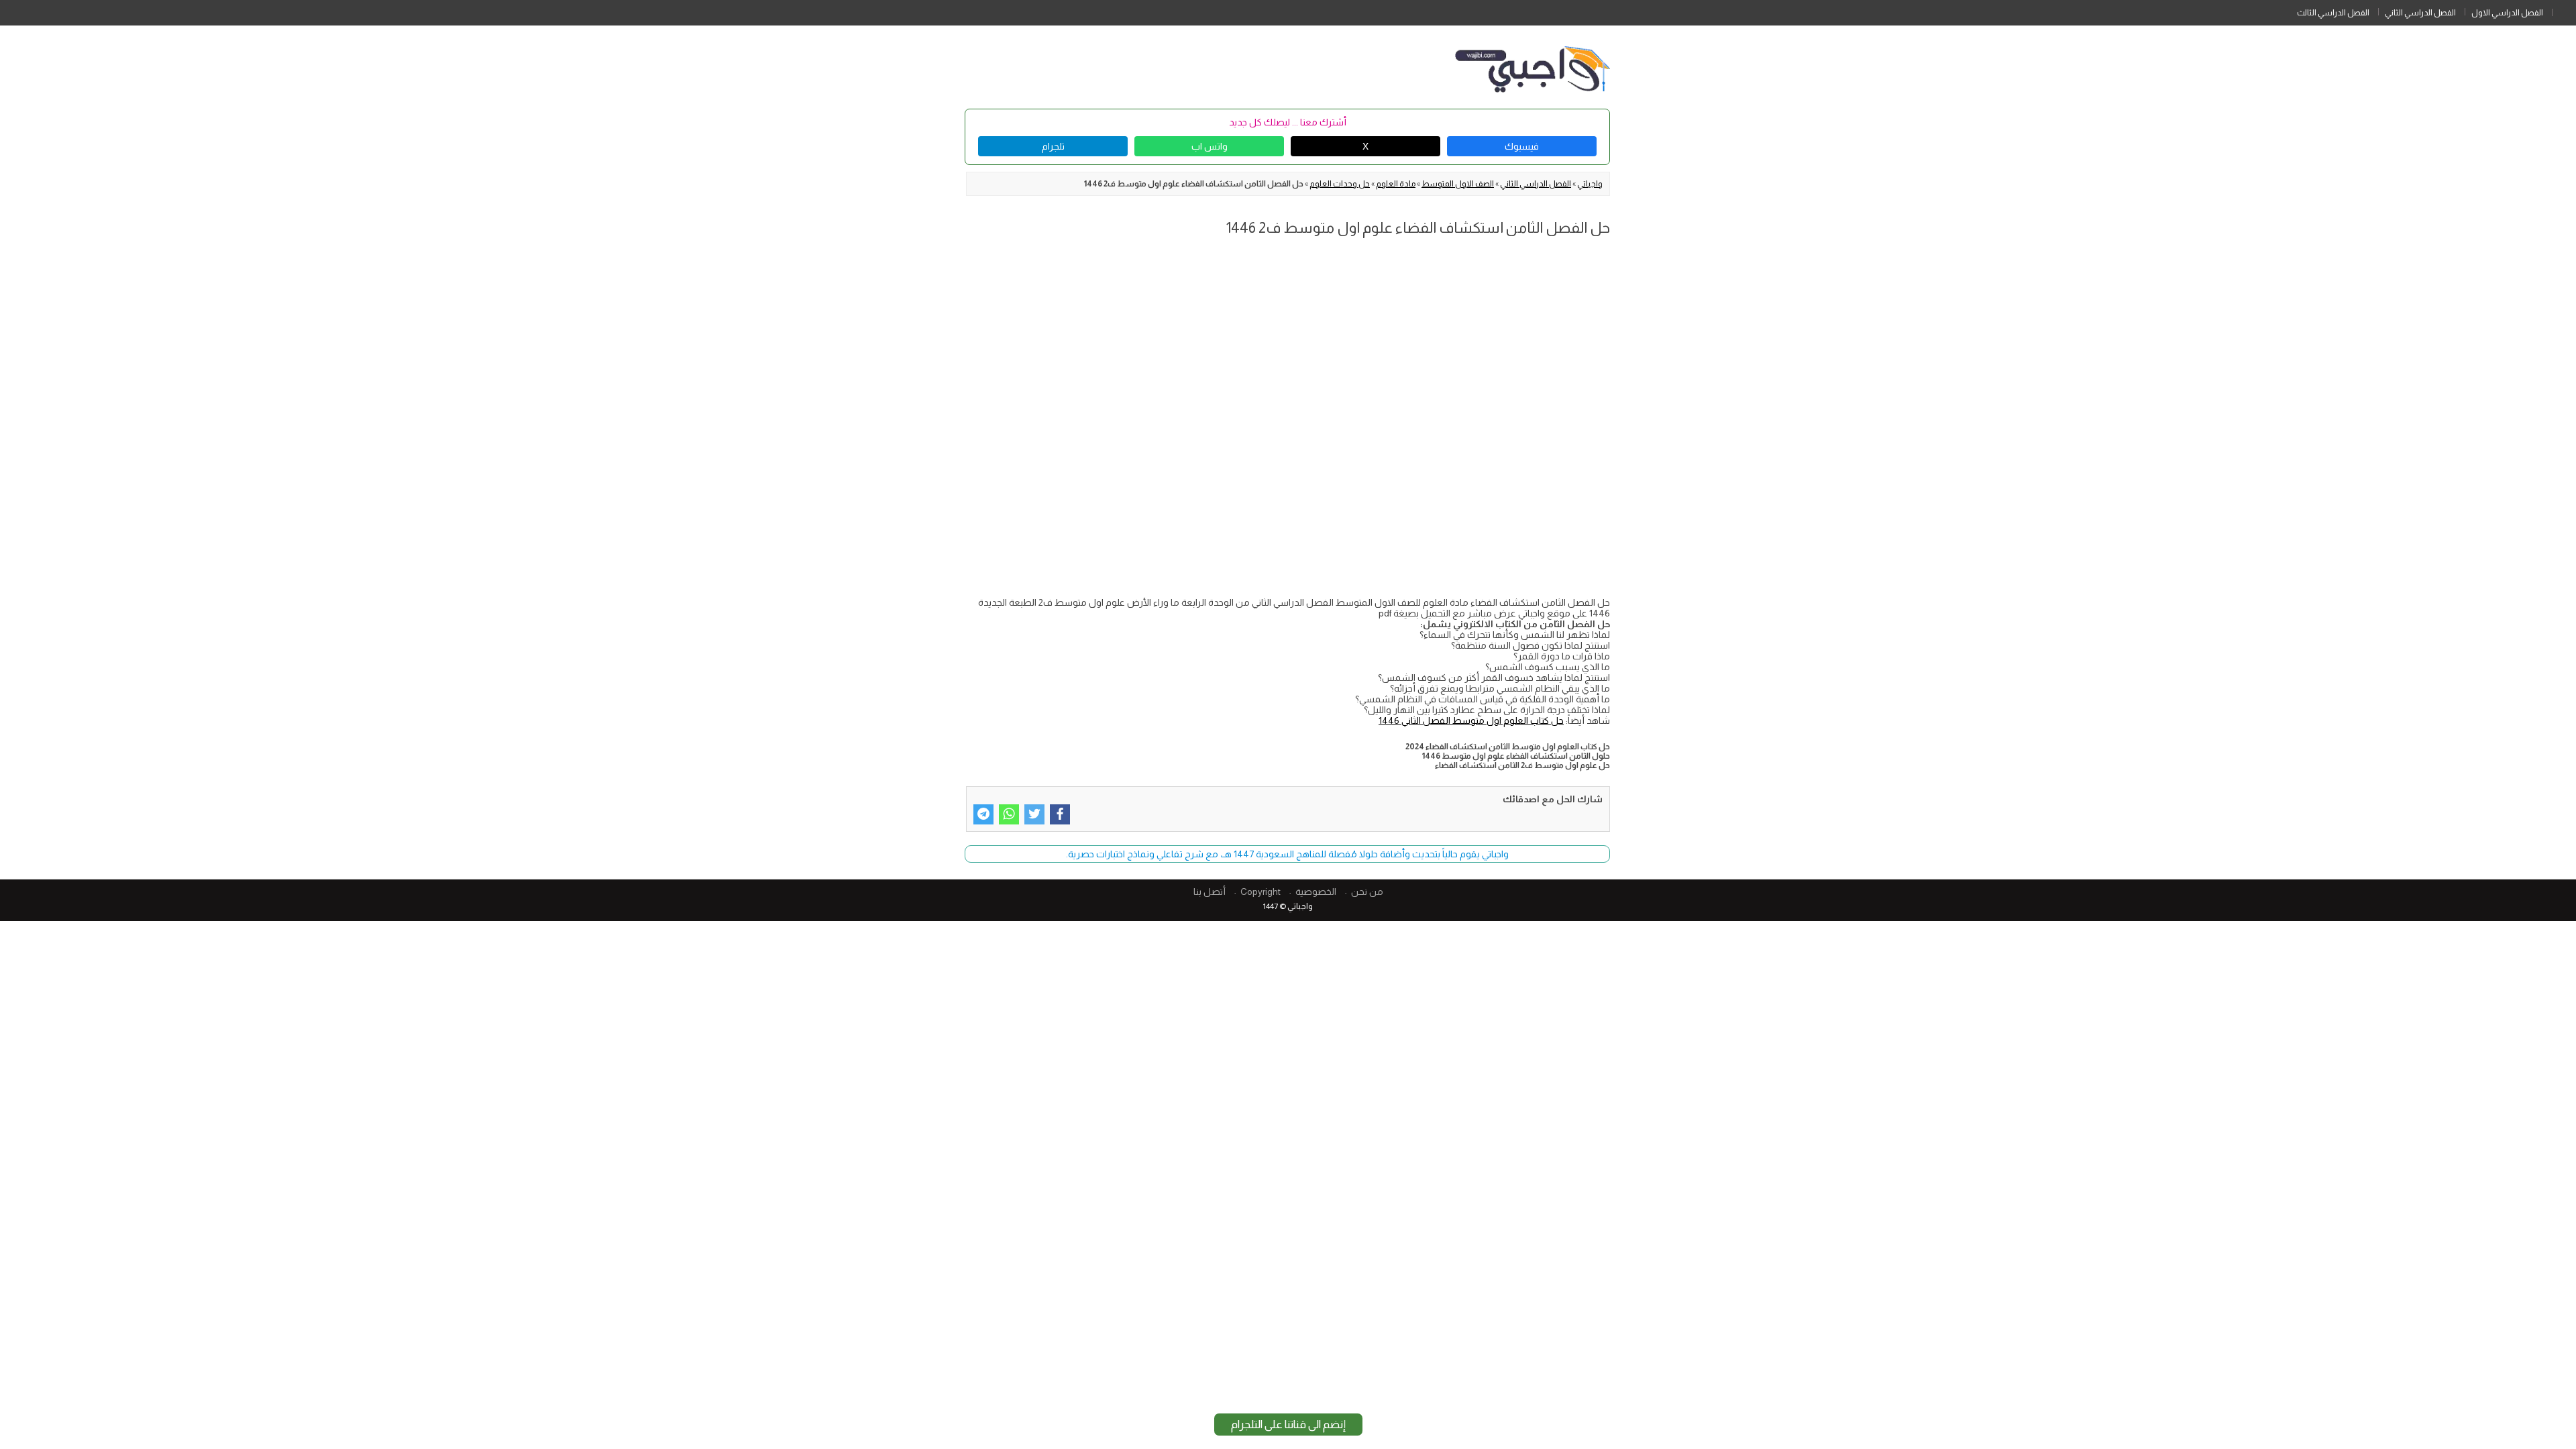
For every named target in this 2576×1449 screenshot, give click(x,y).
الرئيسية (2564, 10)
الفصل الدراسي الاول (2507, 13)
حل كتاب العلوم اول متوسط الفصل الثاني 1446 (1471, 720)
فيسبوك (1522, 146)
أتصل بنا (1210, 892)
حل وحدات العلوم (1340, 184)
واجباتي (1590, 184)
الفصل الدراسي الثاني (2420, 13)
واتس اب (1210, 146)
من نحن (1367, 892)
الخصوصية (1316, 892)
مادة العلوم (1396, 184)
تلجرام (1053, 146)
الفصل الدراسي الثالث (2333, 13)
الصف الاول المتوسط (1458, 184)
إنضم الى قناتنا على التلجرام (1288, 1425)
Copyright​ (1260, 892)
